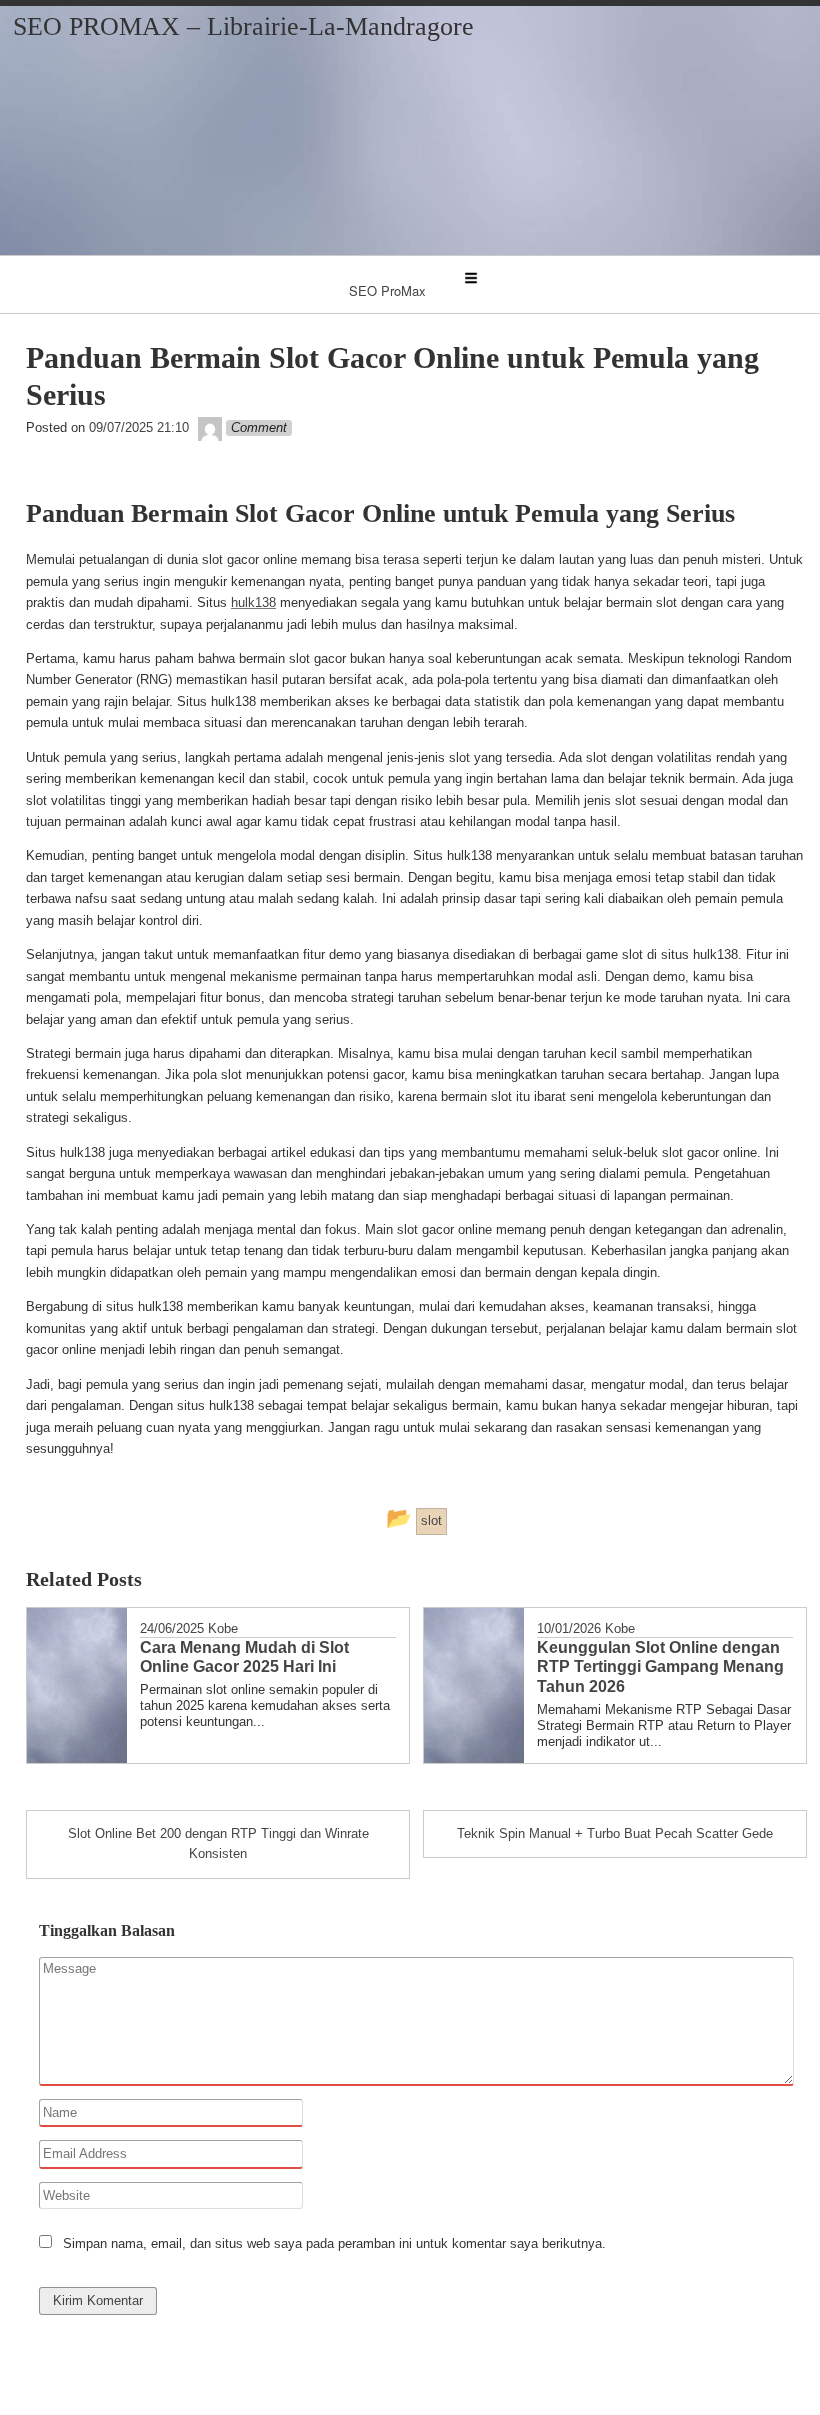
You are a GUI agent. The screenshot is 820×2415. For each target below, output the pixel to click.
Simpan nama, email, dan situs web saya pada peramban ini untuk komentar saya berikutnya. (334, 2243)
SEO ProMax (387, 290)
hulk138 (253, 602)
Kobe (223, 1628)
